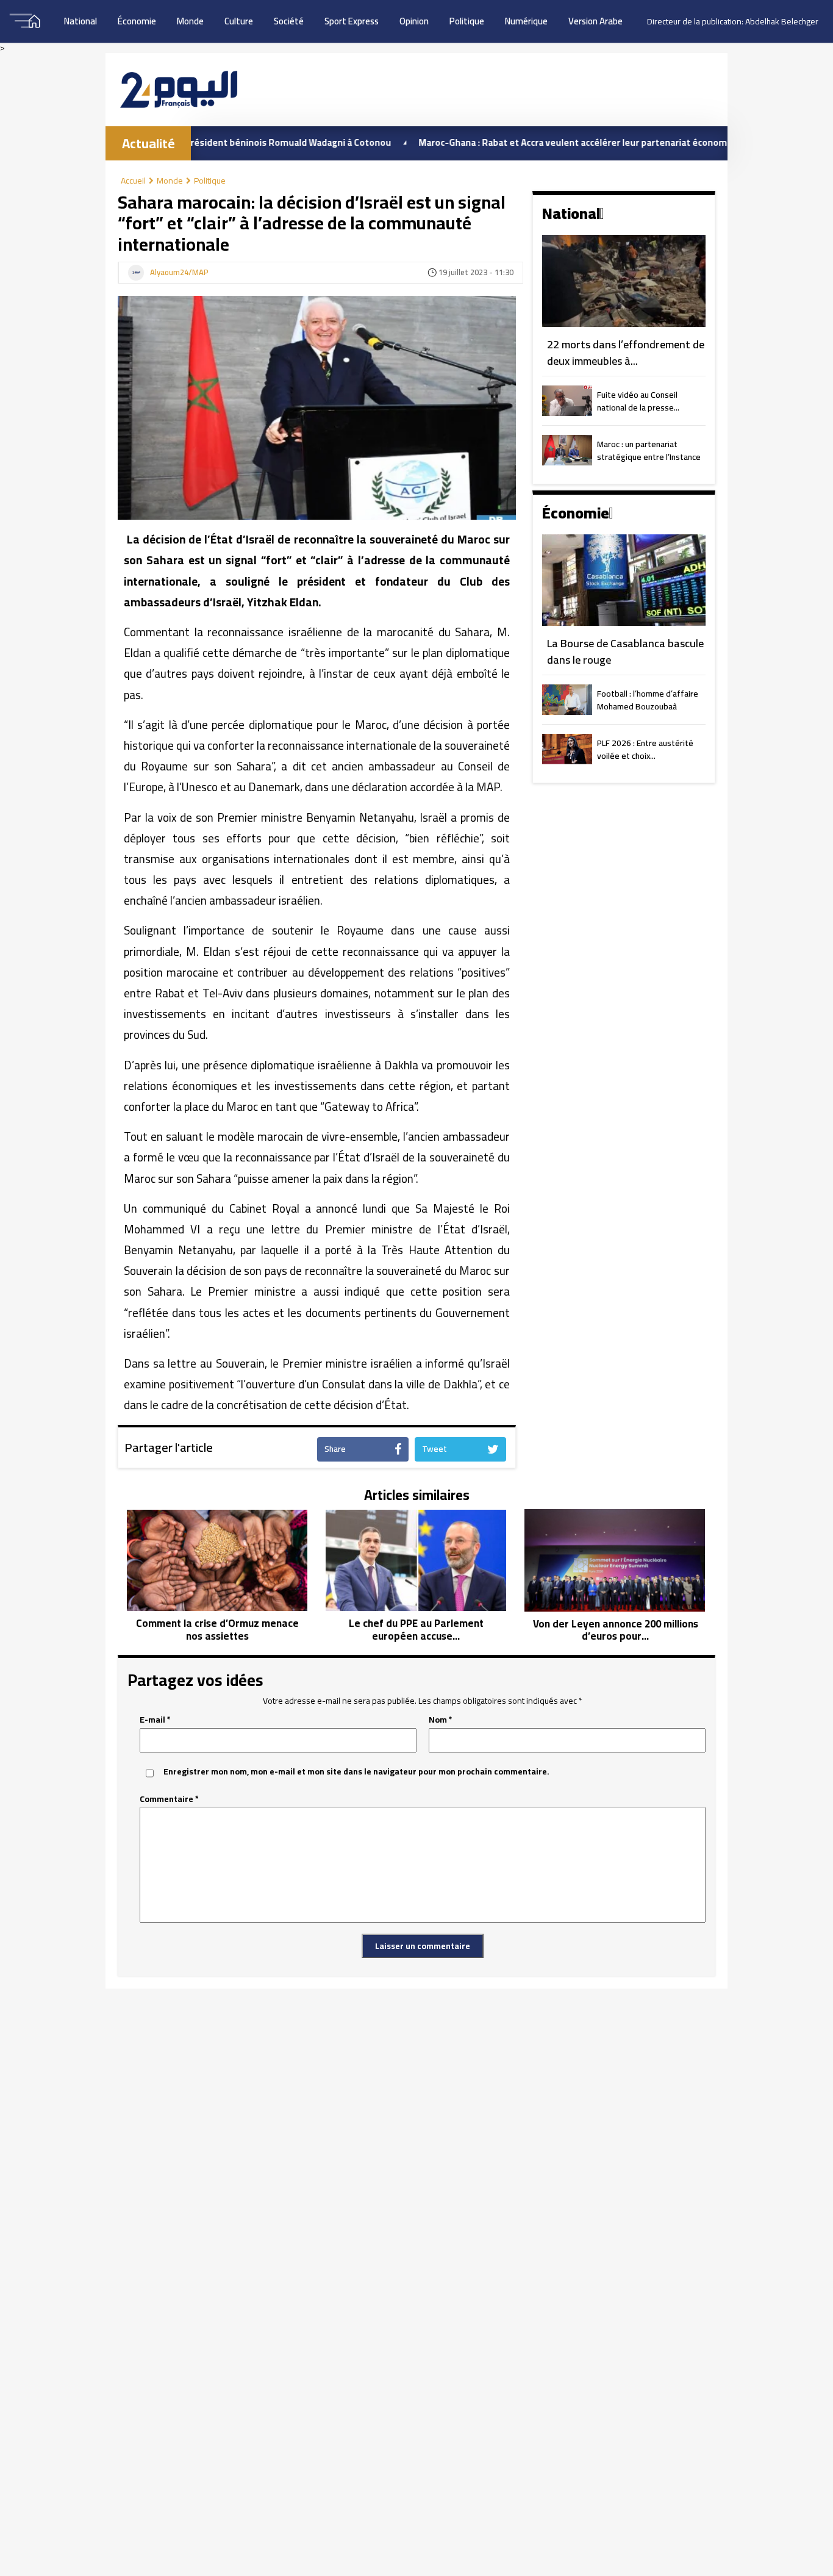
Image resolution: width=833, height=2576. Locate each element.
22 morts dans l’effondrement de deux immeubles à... (626, 353)
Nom (441, 1720)
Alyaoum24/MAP (179, 273)
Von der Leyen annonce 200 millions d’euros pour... (616, 1630)
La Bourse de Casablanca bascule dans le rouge (625, 652)
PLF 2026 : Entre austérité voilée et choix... (645, 750)
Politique (467, 21)
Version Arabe (595, 21)
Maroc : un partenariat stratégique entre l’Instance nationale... (649, 451)
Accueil (133, 181)
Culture (239, 21)
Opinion (414, 21)
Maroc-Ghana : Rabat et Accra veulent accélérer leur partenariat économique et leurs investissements (572, 142)
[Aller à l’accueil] (179, 89)
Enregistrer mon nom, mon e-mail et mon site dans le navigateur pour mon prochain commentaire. (356, 1772)
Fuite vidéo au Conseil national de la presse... (638, 402)
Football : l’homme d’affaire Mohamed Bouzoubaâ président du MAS (648, 701)
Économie (137, 21)
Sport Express (352, 21)
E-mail (155, 1720)
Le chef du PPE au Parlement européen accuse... (416, 1630)
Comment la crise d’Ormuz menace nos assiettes (217, 1630)
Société (289, 21)
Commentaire (169, 1799)
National (80, 21)
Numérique (526, 21)
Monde (190, 21)
